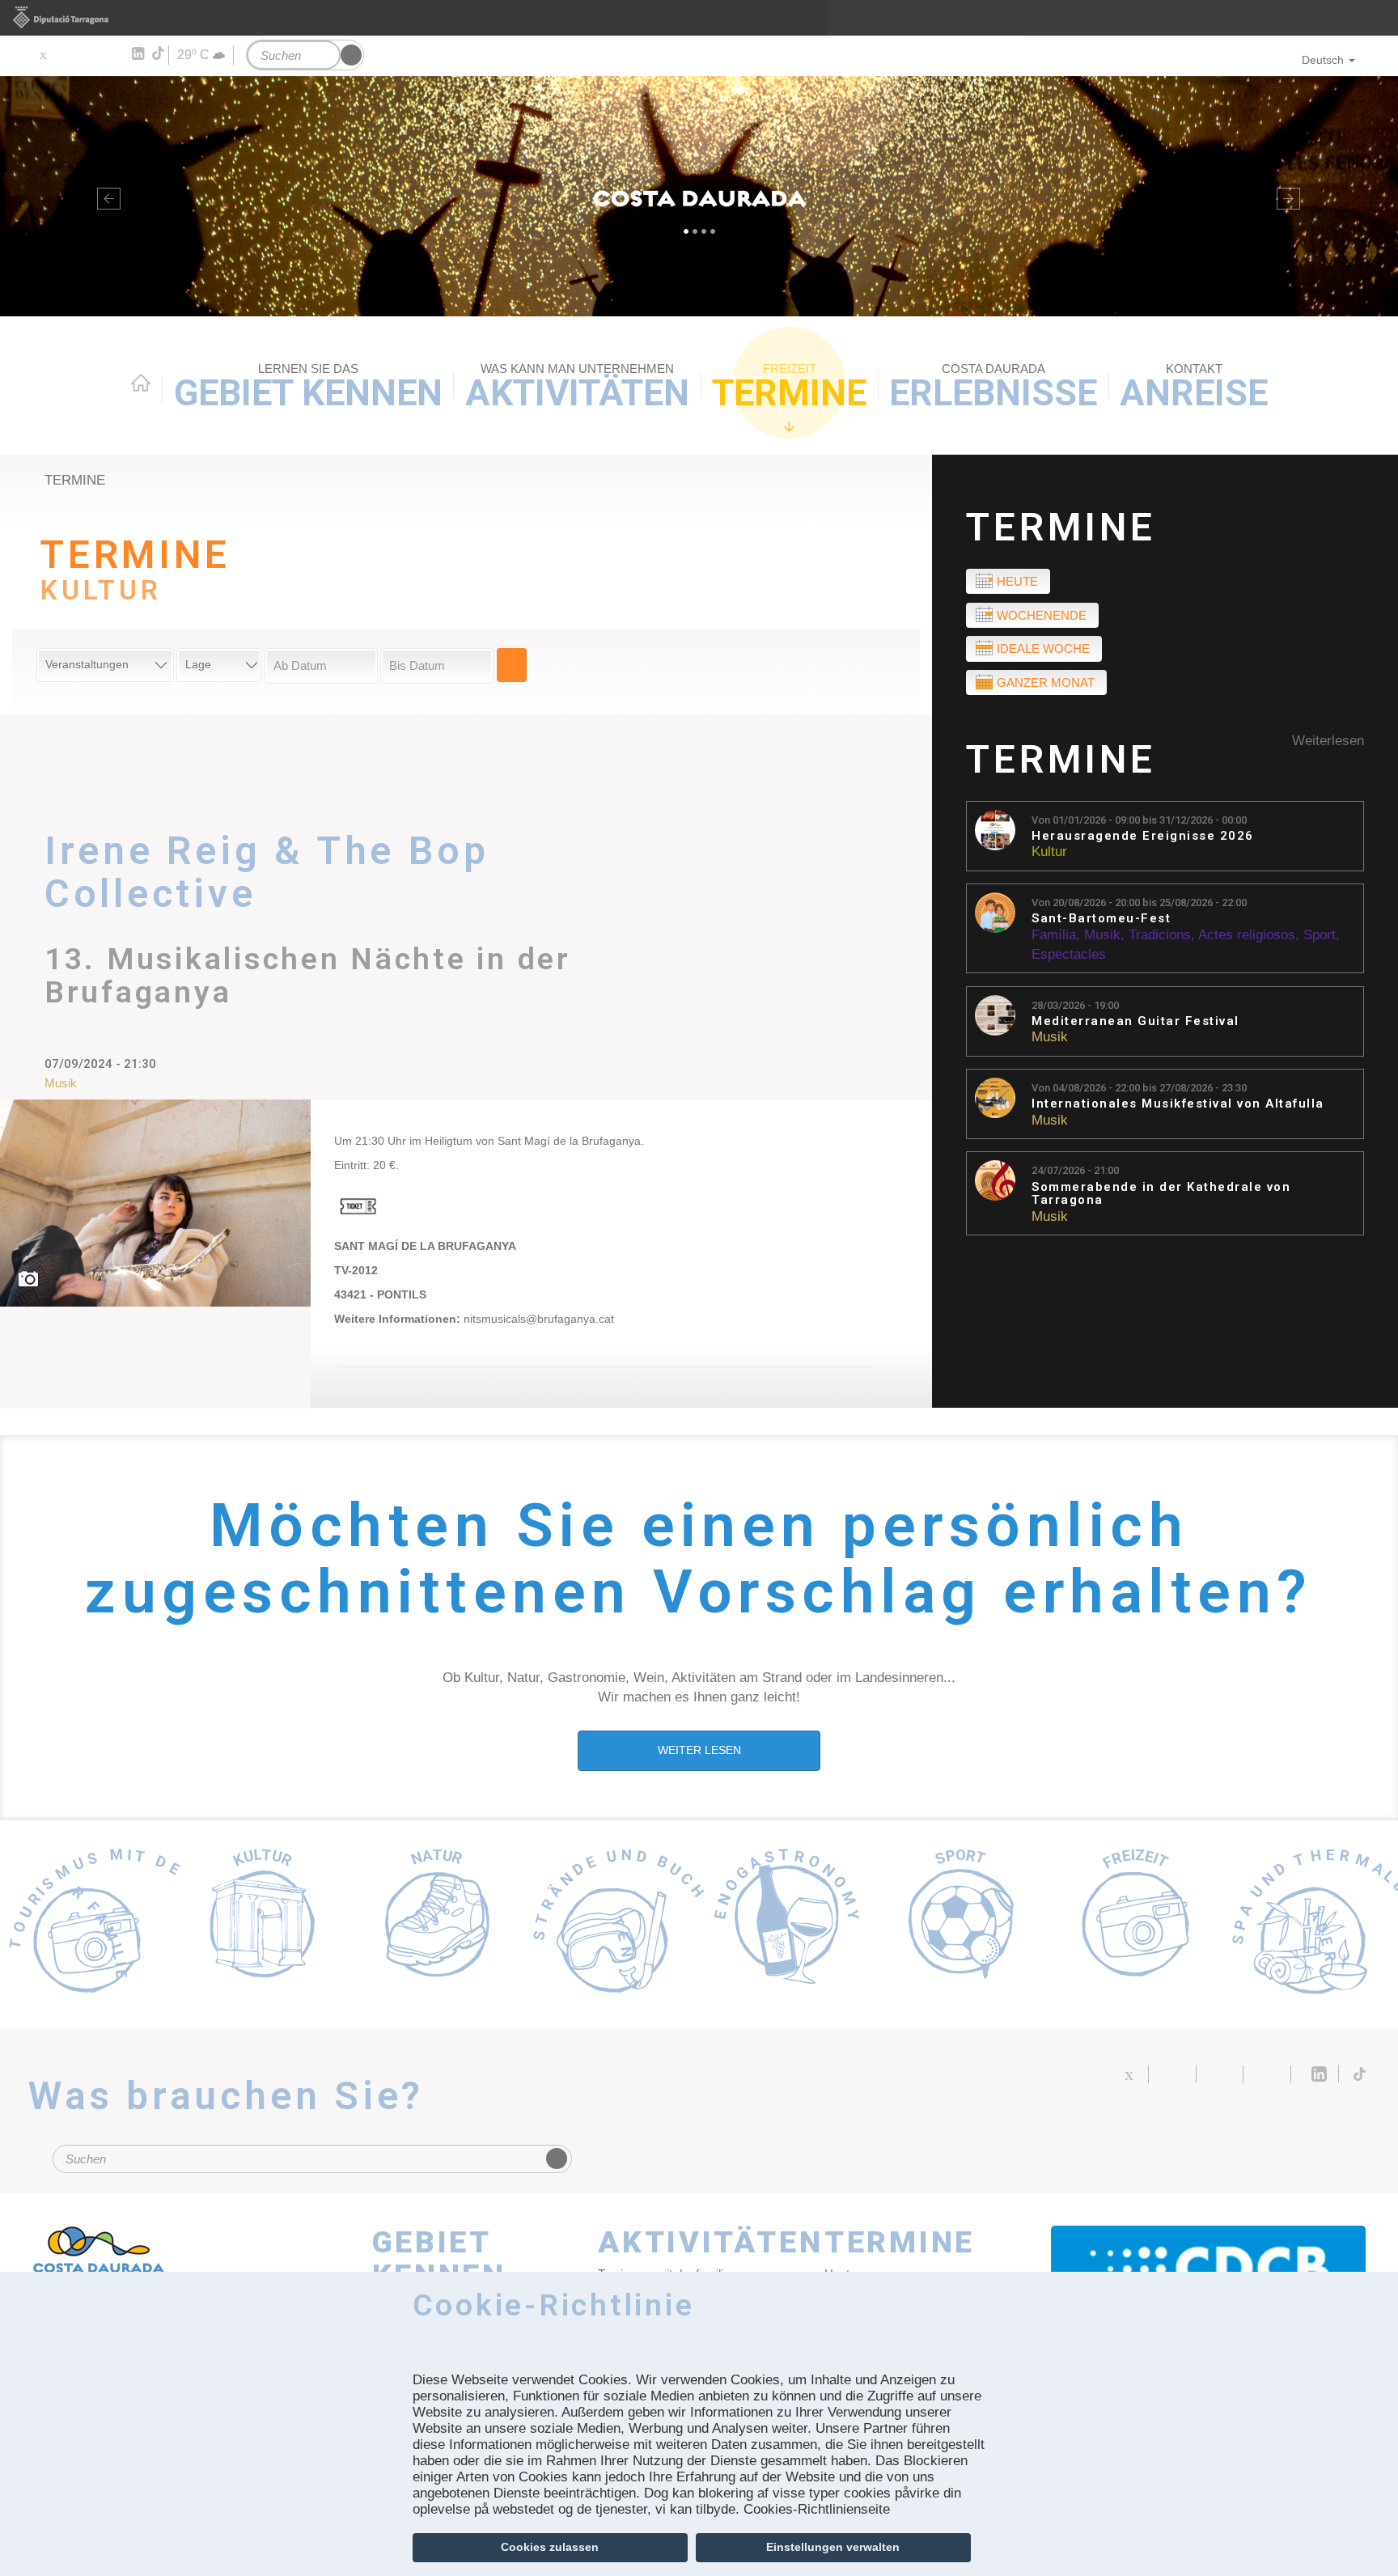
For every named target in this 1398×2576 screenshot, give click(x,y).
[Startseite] (699, 196)
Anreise (1194, 388)
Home (141, 383)
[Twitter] (42, 54)
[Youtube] (89, 54)
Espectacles (1069, 954)
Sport (1320, 935)
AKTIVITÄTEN (577, 388)
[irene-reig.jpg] (155, 1203)
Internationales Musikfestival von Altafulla (1178, 1104)
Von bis (1139, 820)
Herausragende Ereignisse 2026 (1143, 836)
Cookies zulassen (550, 2547)
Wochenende (1042, 615)
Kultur (1049, 852)
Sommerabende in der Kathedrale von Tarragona (1161, 1194)
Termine (789, 388)
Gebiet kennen (308, 388)
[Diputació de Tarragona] (699, 18)
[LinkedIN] (137, 54)
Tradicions (1160, 935)
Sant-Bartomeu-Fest (1101, 919)
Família (1054, 935)
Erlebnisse (993, 388)
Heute (1017, 581)
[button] (105, 196)
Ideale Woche (1043, 648)
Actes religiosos (1247, 935)
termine (75, 480)
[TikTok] (159, 53)
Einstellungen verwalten (833, 2547)
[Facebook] (66, 54)
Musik (1102, 935)
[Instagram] (114, 54)
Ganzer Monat (1046, 682)
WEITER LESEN (699, 1750)
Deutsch (1323, 60)
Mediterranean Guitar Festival (1135, 1021)
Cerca (512, 665)
